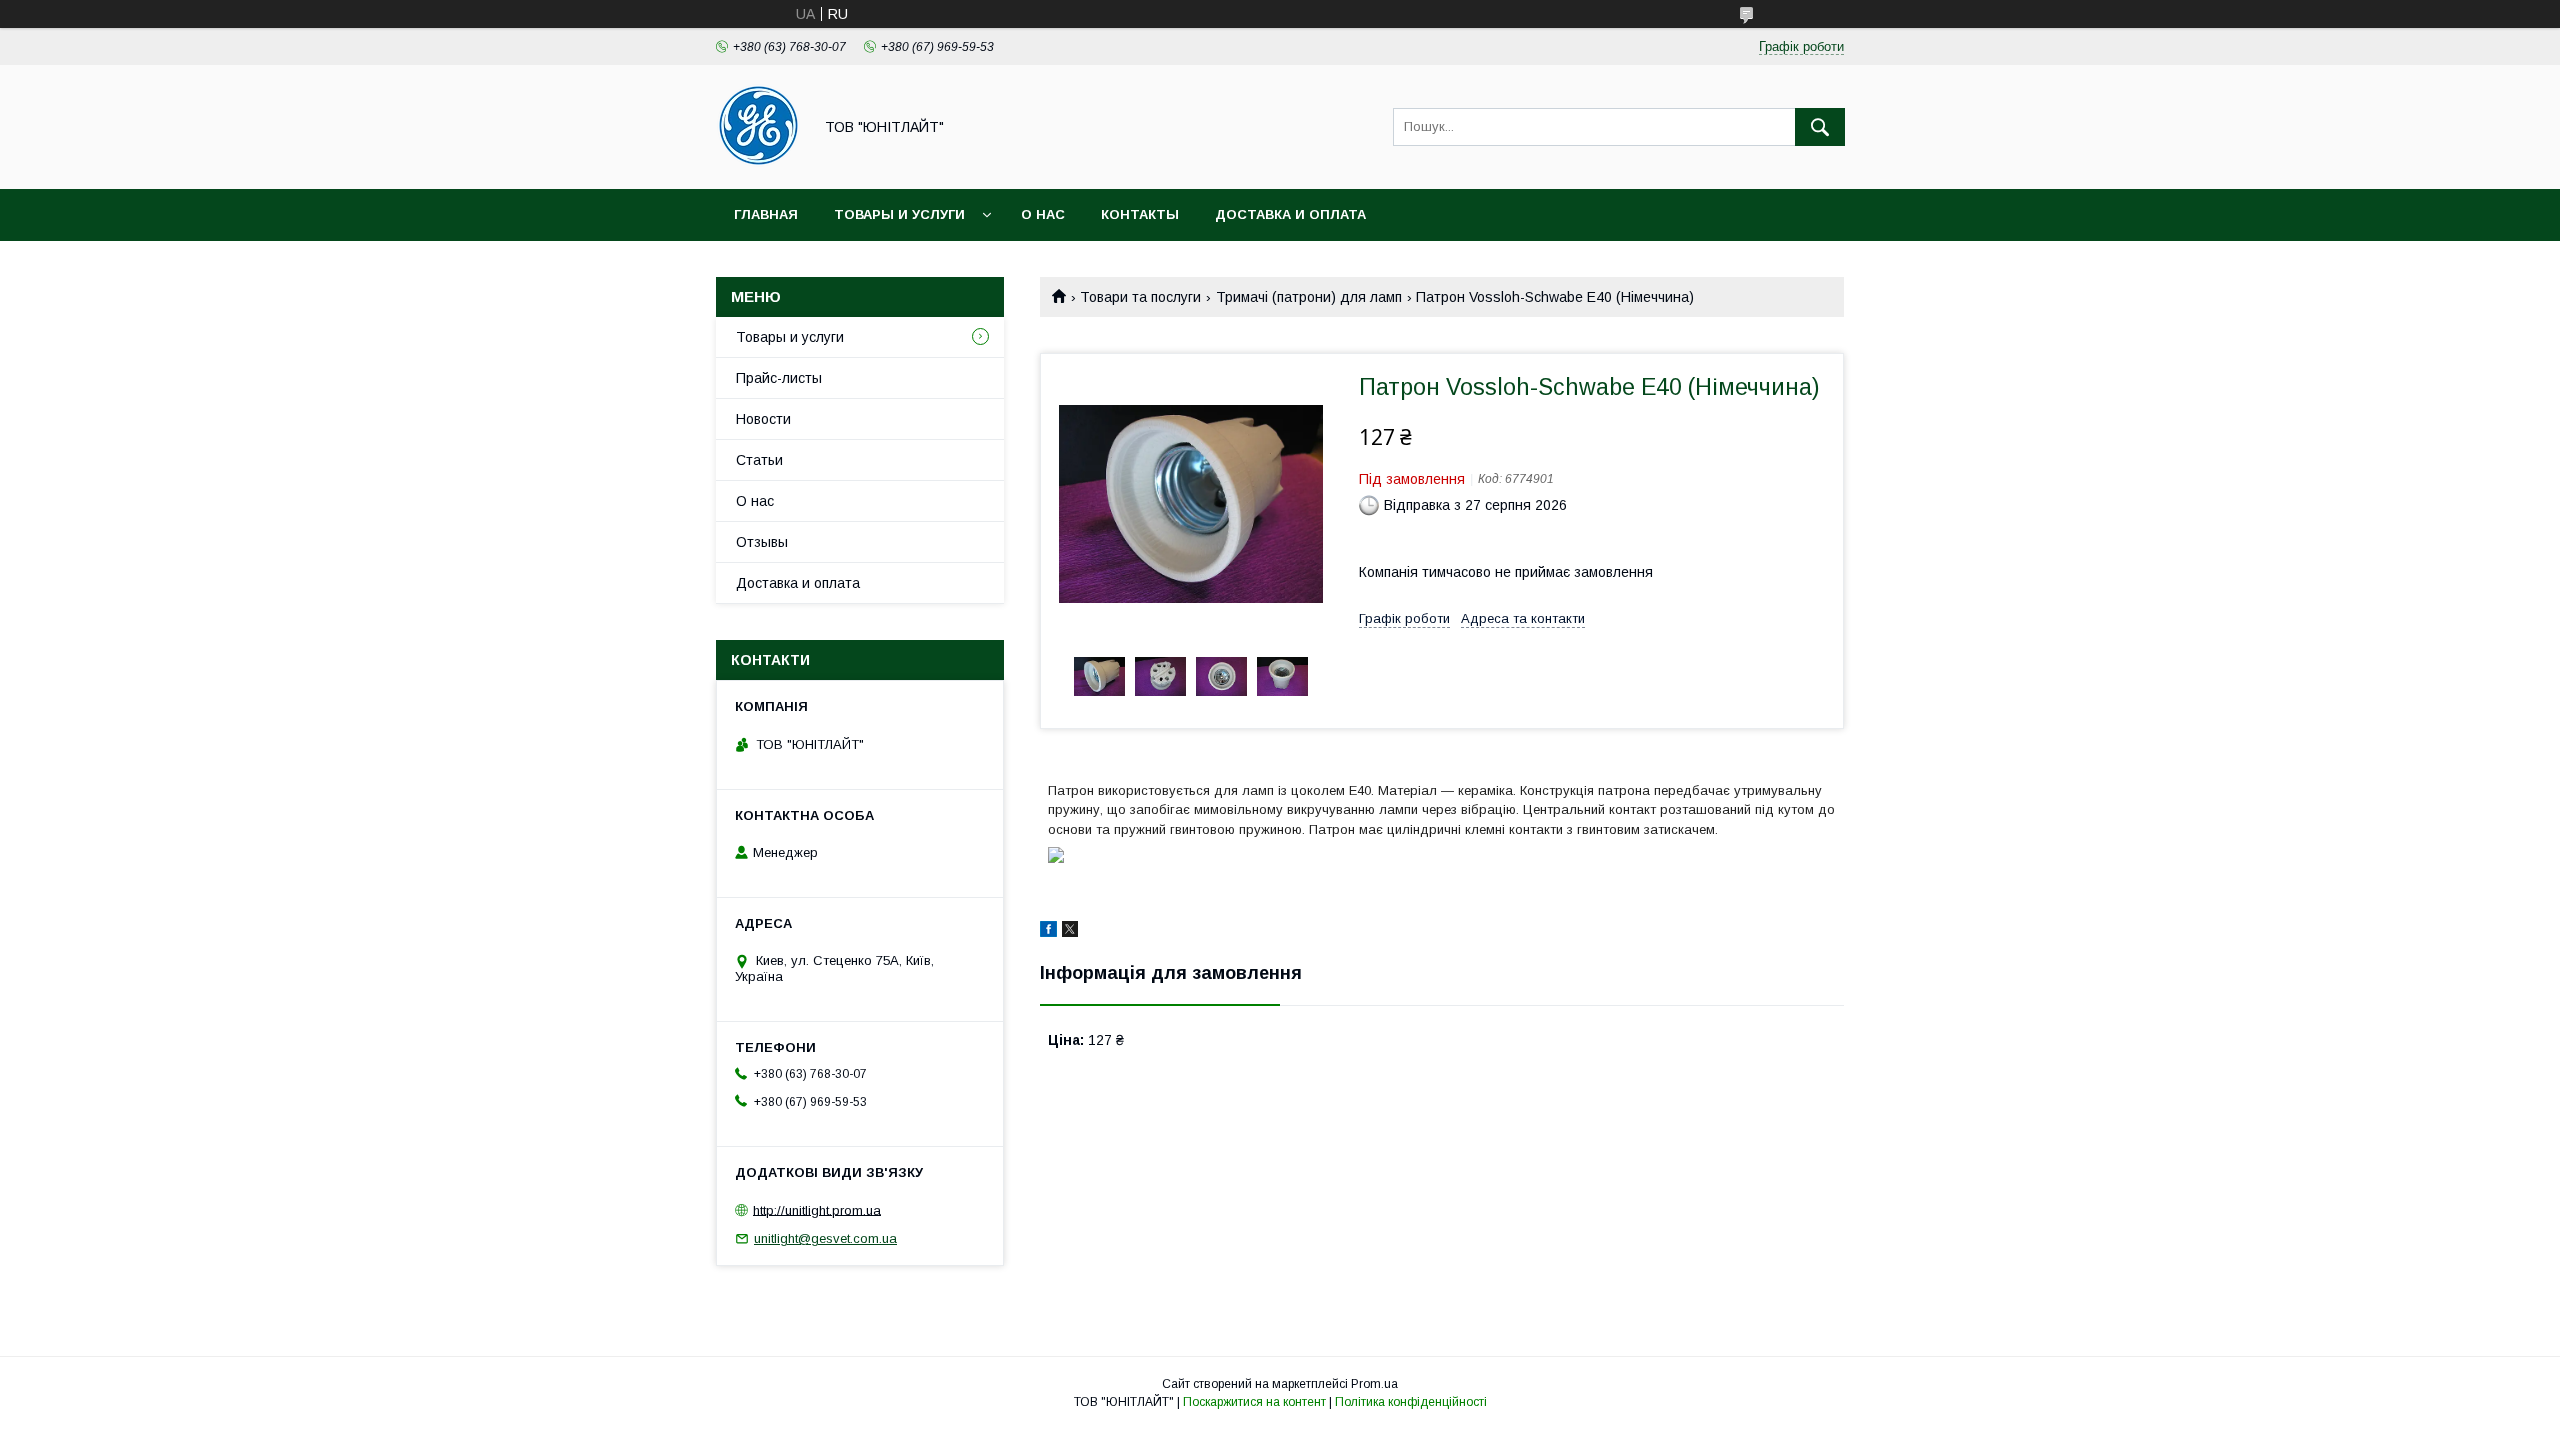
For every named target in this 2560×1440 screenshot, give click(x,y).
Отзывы (762, 542)
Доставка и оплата (1290, 214)
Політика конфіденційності (1411, 1402)
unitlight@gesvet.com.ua (825, 1238)
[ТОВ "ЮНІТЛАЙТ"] (758, 163)
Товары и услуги (899, 214)
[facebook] (1048, 932)
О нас (1043, 214)
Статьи (759, 460)
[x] (1070, 932)
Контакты (1140, 214)
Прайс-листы (779, 378)
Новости (763, 419)
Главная (766, 214)
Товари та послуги (1140, 297)
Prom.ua (1374, 1384)
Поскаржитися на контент (1254, 1402)
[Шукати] (1820, 127)
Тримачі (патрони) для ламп (1309, 297)
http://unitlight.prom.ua (817, 1209)
